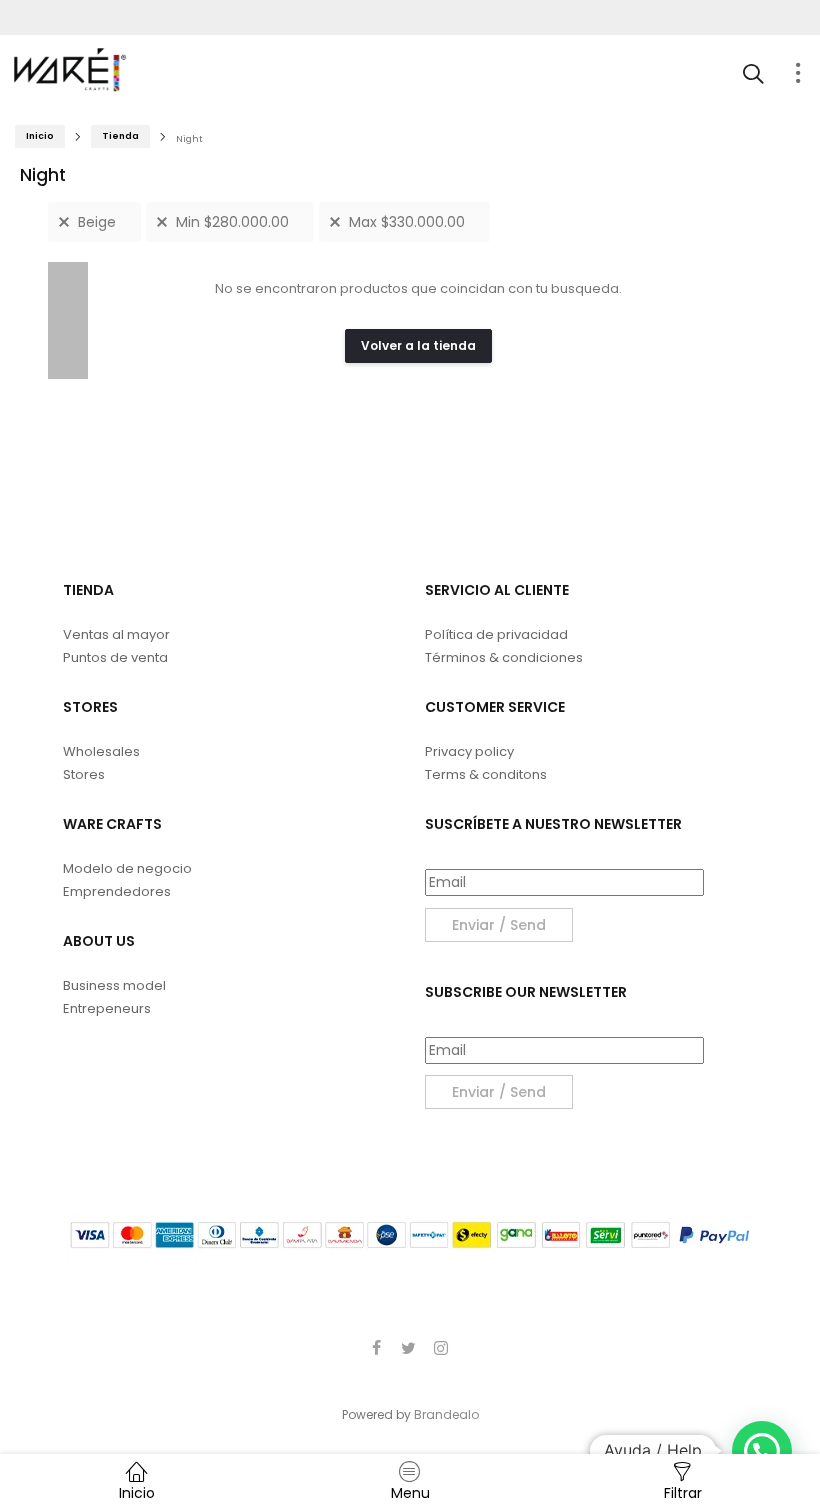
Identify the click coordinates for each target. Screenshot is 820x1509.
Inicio (40, 136)
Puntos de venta (115, 657)
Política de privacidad (496, 634)
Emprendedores (117, 891)
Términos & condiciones (504, 657)
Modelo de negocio (127, 868)
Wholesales (101, 751)
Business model (114, 985)
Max (407, 222)
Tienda (120, 136)
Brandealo (446, 1414)
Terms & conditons (486, 774)
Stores (84, 774)
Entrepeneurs (107, 1008)
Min (232, 222)
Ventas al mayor (116, 634)
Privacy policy (469, 751)
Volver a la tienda (418, 345)
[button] (762, 1451)
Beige (97, 222)
